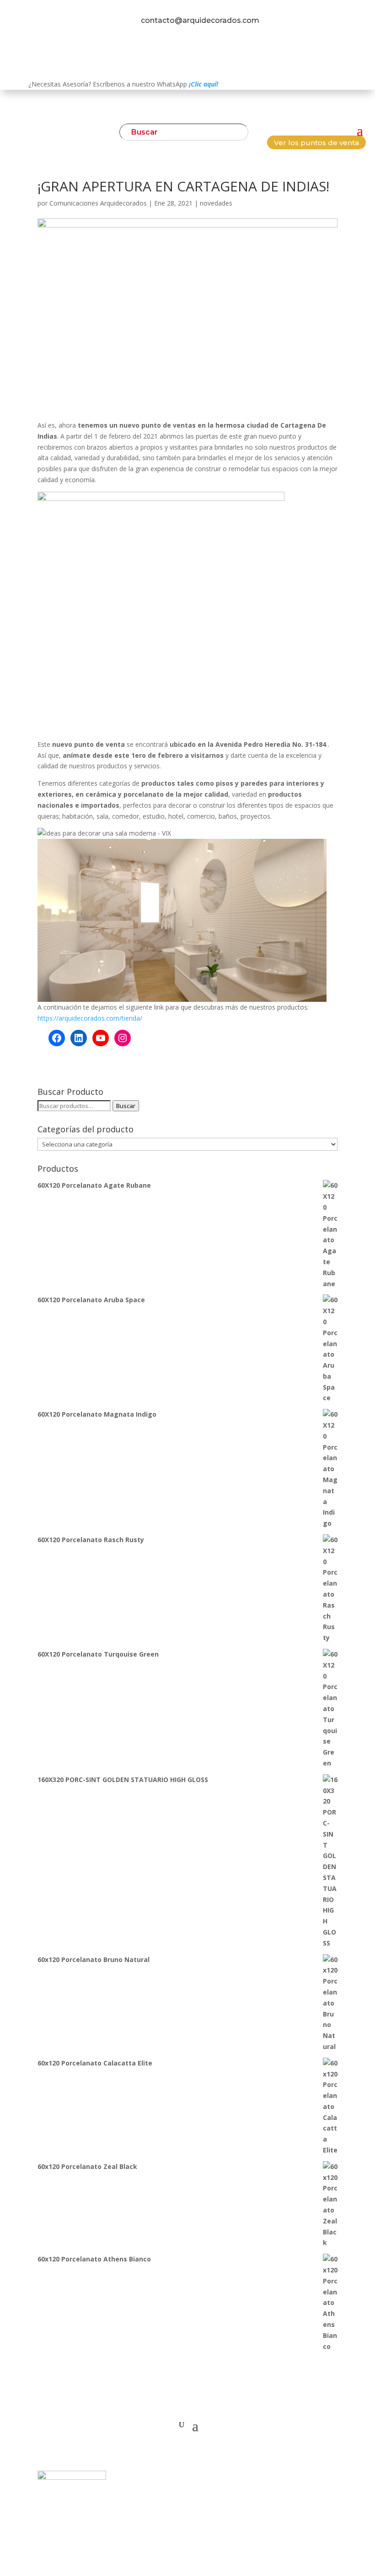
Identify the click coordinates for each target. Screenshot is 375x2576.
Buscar (126, 1106)
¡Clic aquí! (204, 84)
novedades (216, 203)
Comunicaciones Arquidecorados (98, 203)
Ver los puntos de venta (316, 143)
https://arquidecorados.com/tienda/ (90, 1018)
